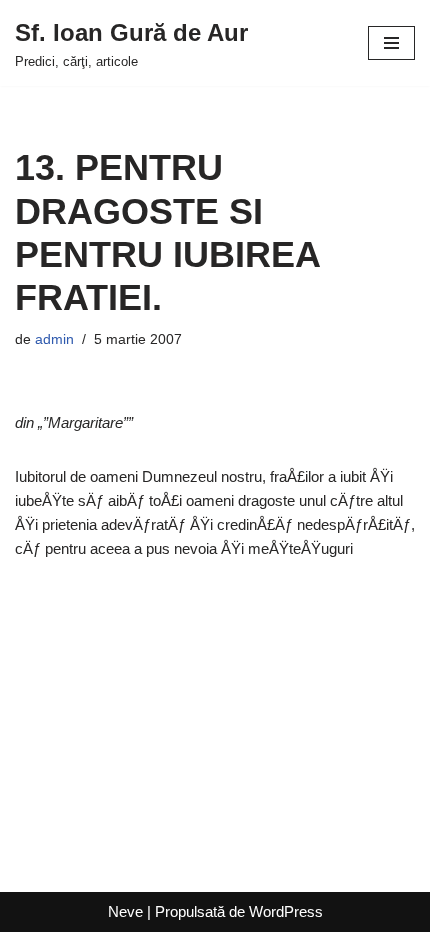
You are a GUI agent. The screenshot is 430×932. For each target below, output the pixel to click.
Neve (125, 911)
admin (54, 339)
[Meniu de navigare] (391, 43)
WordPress (286, 911)
